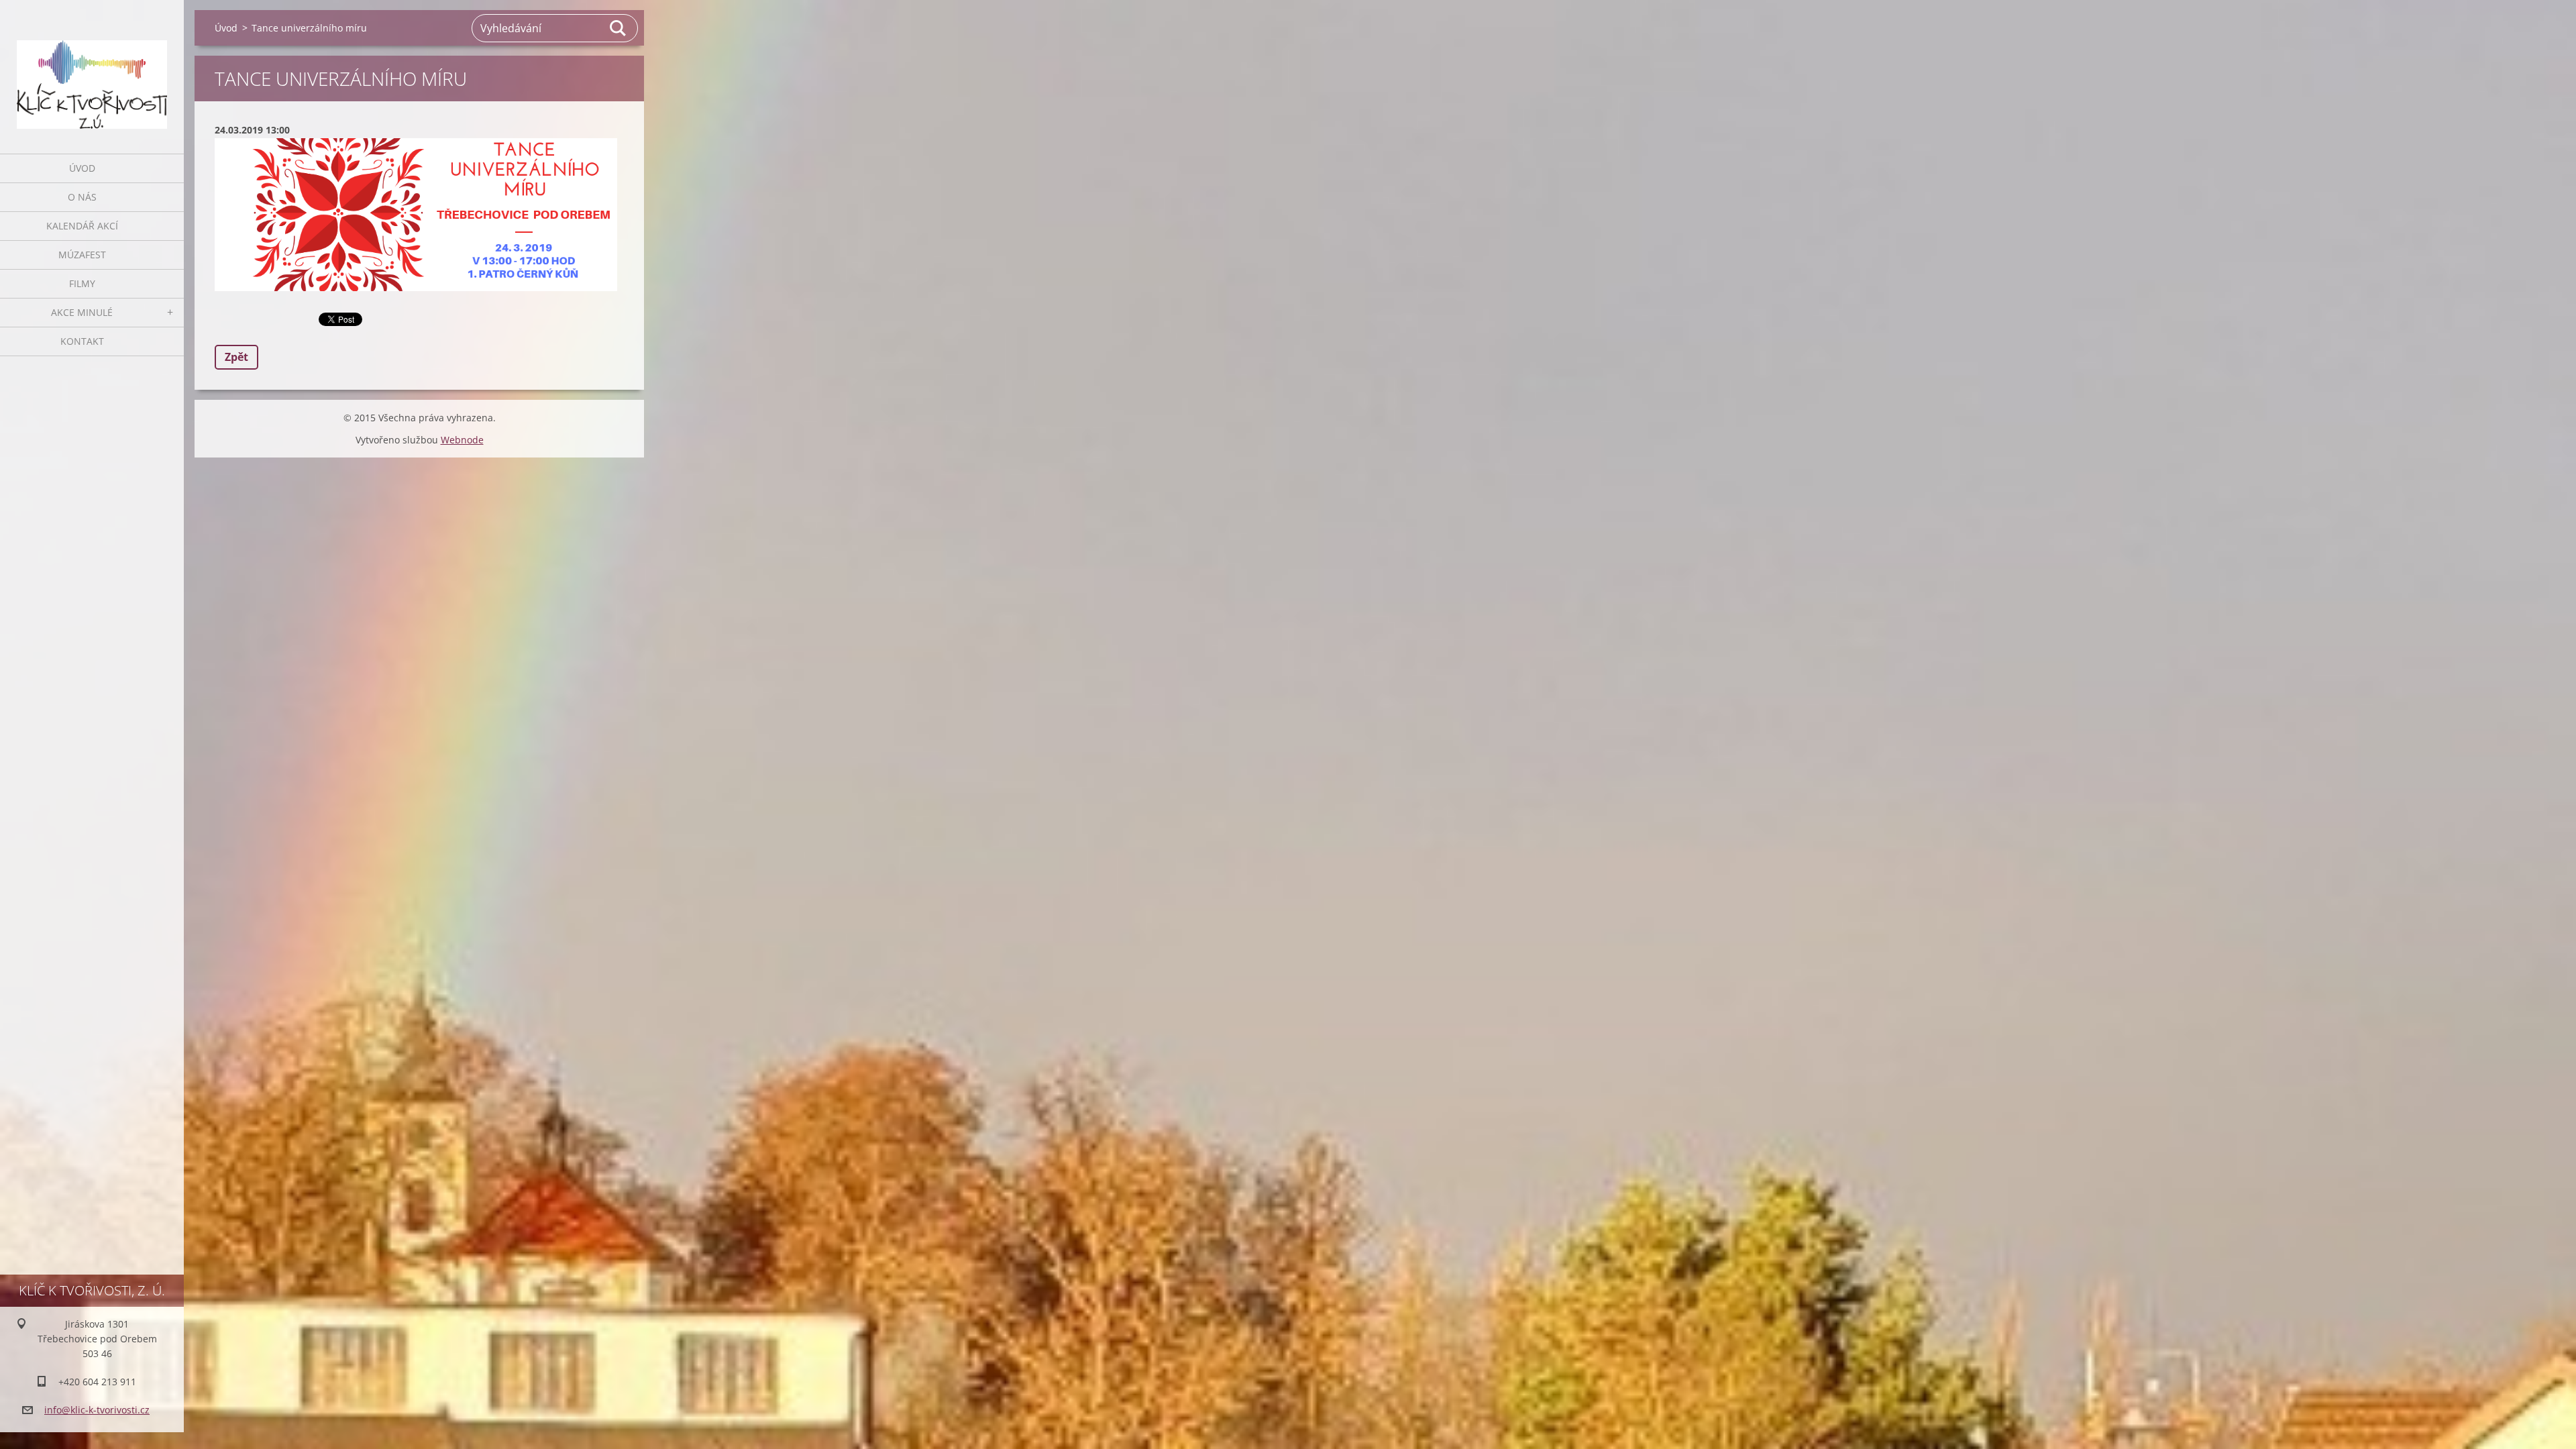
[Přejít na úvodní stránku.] (92, 68)
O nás (82, 197)
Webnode (462, 440)
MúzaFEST (82, 255)
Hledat (619, 28)
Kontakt (82, 341)
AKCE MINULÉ (82, 312)
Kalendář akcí (82, 226)
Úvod (82, 168)
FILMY (82, 283)
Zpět (236, 357)
